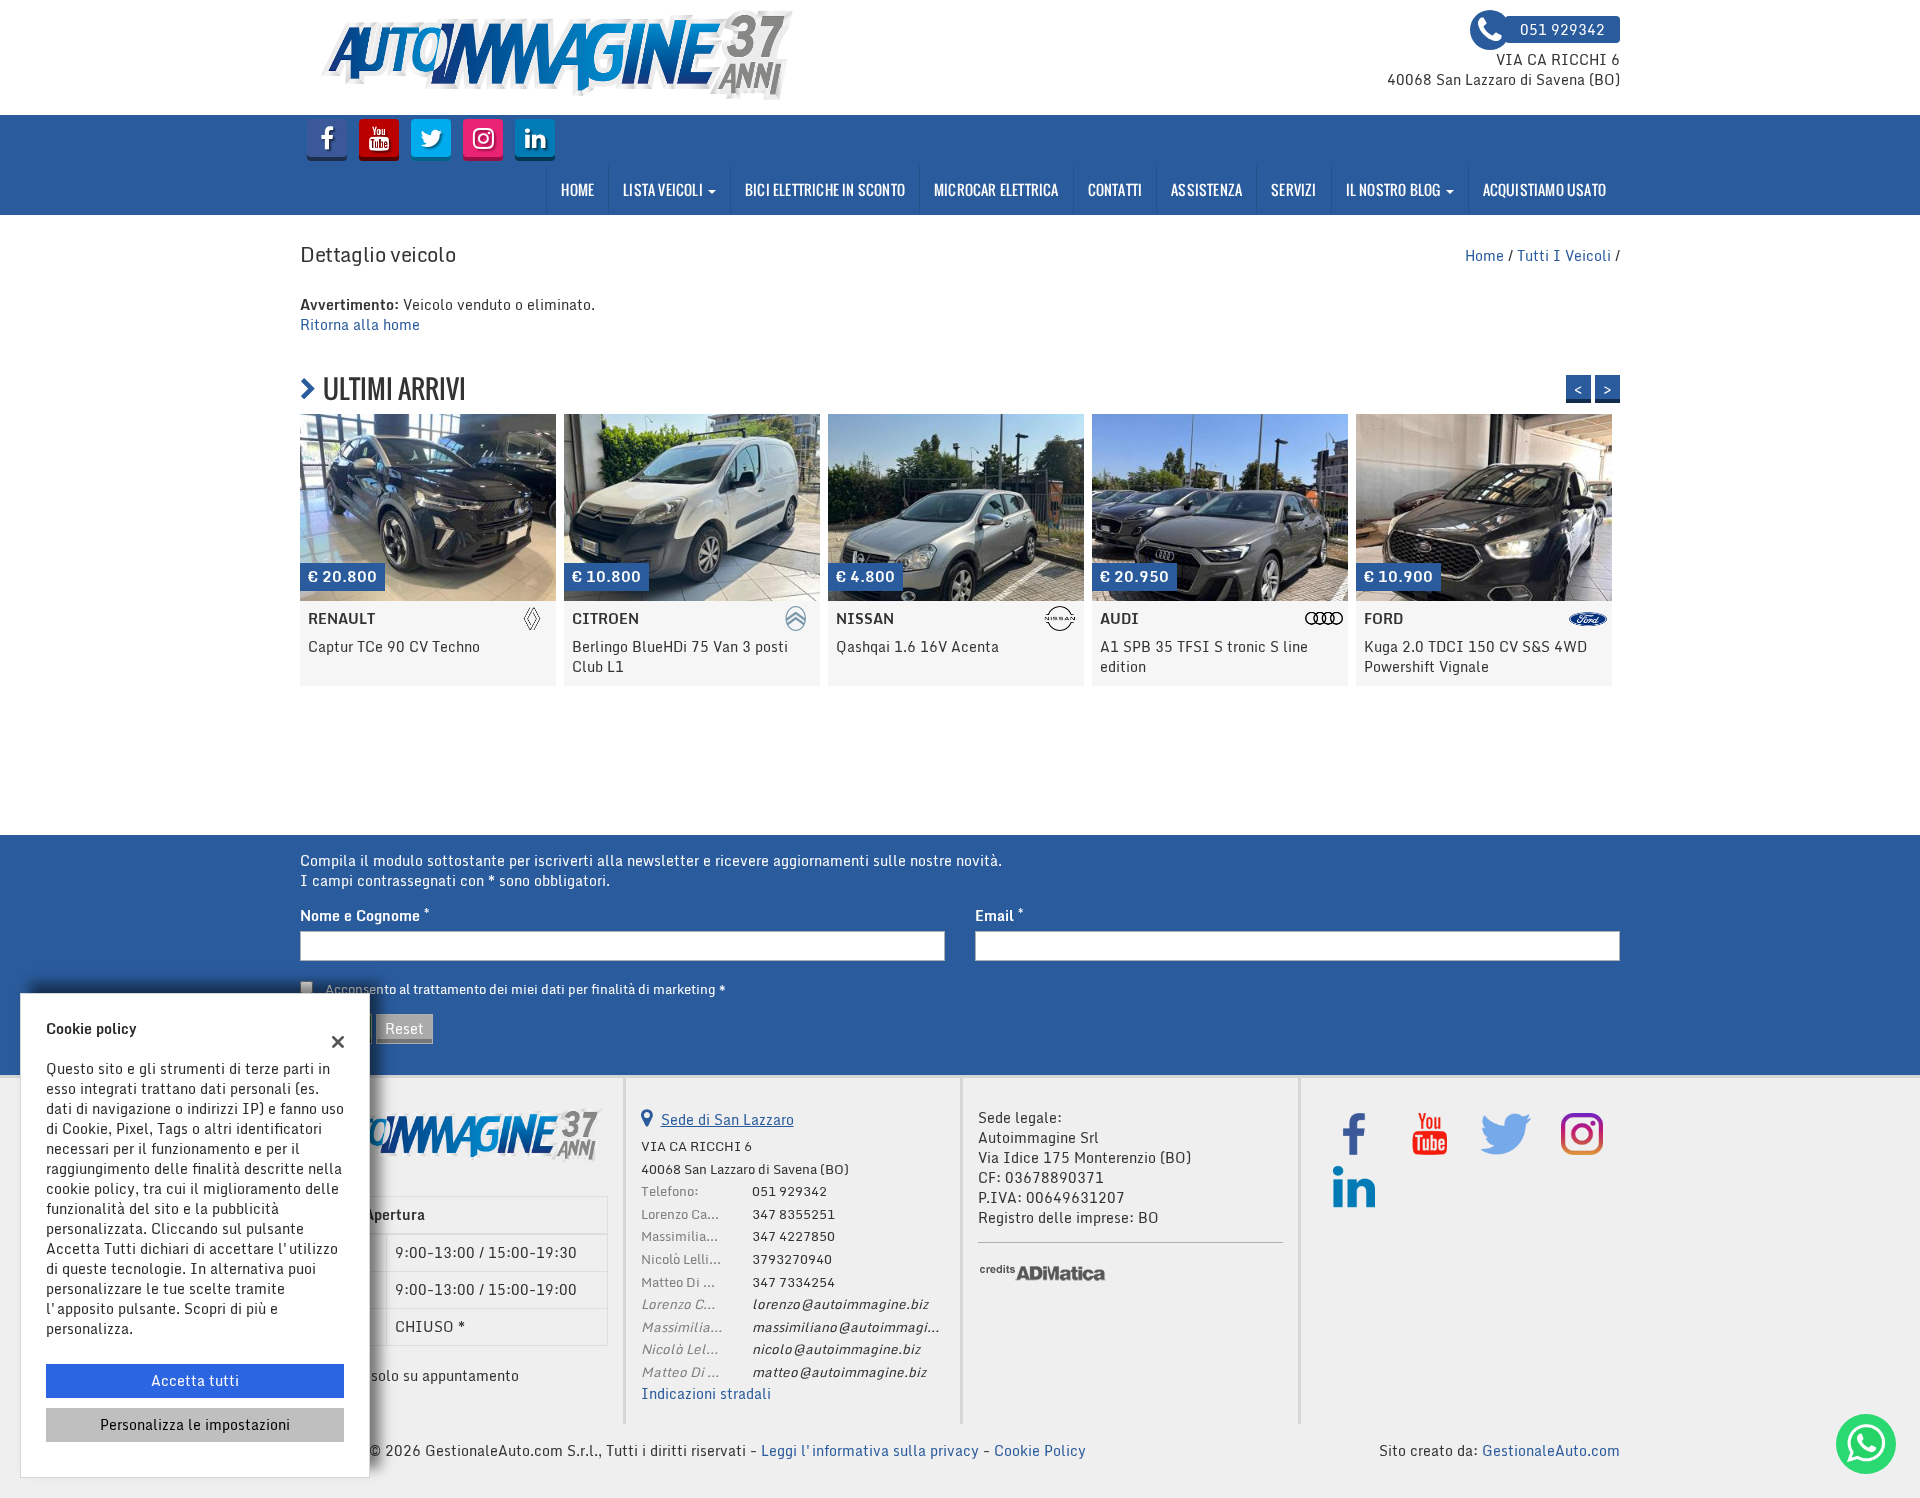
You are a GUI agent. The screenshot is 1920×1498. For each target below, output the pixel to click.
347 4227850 (793, 1236)
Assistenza (1206, 189)
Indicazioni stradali (706, 1393)
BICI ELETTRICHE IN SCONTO (825, 189)
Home (577, 189)
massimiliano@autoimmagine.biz (858, 1327)
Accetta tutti (195, 1380)
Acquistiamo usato (1544, 189)
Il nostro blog (1395, 189)
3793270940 (792, 1259)
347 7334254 (793, 1282)
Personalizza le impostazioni (195, 1424)
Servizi (1293, 189)
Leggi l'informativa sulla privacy (870, 1450)
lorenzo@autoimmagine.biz (840, 1304)
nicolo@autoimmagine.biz (836, 1349)
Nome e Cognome (364, 916)
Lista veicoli (664, 189)
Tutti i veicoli (1564, 255)
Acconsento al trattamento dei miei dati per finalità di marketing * (525, 989)
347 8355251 (793, 1214)
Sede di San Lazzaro (727, 1119)
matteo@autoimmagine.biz (839, 1372)
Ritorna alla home (360, 324)
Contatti (1115, 189)
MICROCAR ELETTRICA (996, 189)
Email (999, 916)
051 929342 (789, 1191)
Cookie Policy (1040, 1450)
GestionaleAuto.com (1551, 1450)
